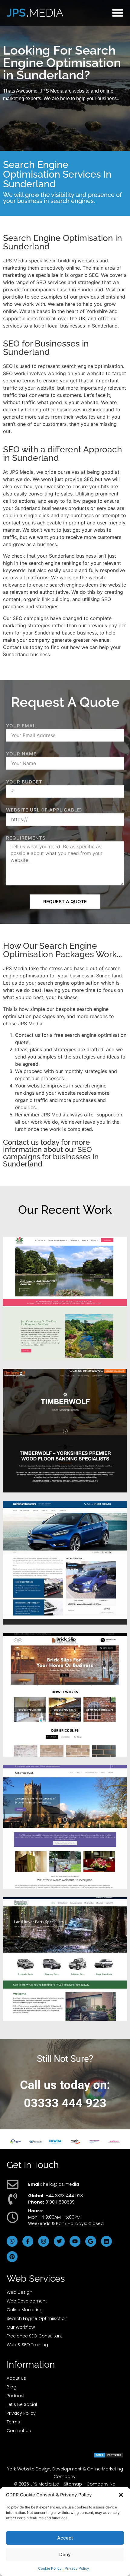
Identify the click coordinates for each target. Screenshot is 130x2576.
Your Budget (24, 782)
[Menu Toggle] (118, 13)
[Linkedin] (106, 2241)
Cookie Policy (50, 2568)
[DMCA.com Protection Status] (109, 2456)
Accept (65, 2538)
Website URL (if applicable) (44, 810)
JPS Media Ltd (45, 2484)
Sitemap (73, 2484)
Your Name (21, 754)
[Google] (91, 2241)
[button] (121, 2495)
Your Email (22, 726)
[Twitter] (59, 2241)
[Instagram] (44, 2241)
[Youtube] (75, 2241)
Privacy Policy (77, 2568)
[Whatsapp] (12, 2241)
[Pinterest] (12, 2257)
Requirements (26, 838)
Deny (65, 2554)
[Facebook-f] (28, 2241)
